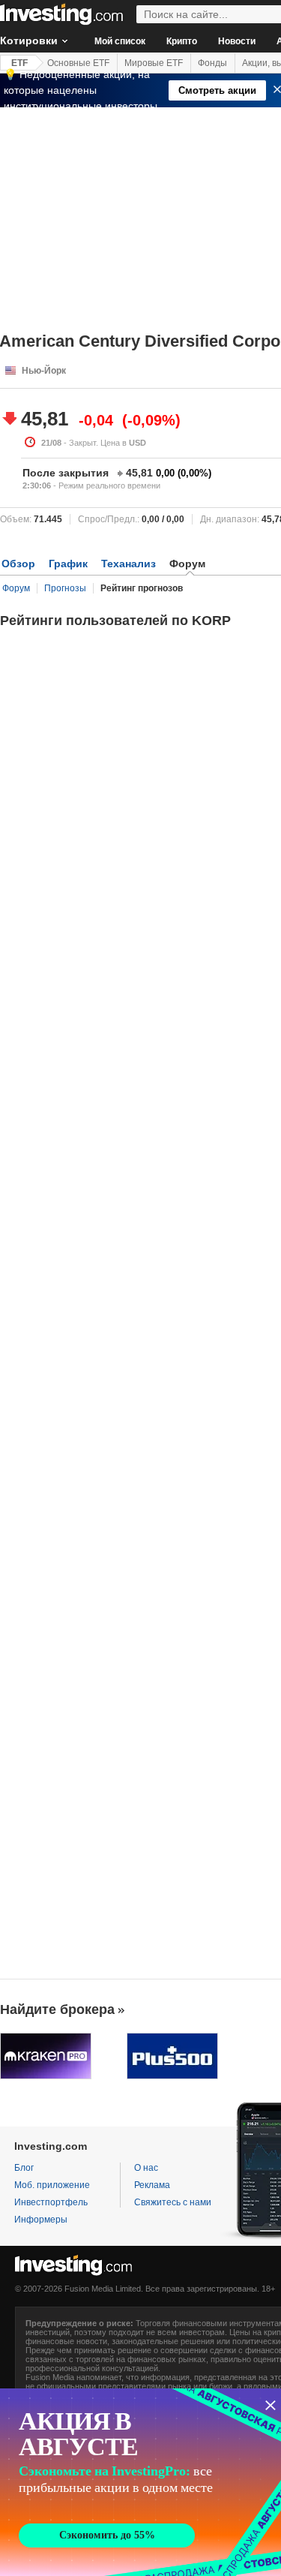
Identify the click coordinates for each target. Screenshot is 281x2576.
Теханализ (129, 564)
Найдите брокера (57, 2009)
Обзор (18, 564)
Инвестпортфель (51, 2202)
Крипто (182, 41)
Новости (237, 41)
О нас (146, 2168)
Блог (24, 2168)
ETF (19, 63)
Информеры (41, 2220)
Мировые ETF (154, 63)
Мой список (120, 41)
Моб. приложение (52, 2185)
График (68, 564)
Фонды (212, 63)
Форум (16, 588)
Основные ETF (78, 63)
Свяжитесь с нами (173, 2202)
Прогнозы (65, 588)
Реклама (152, 2185)
